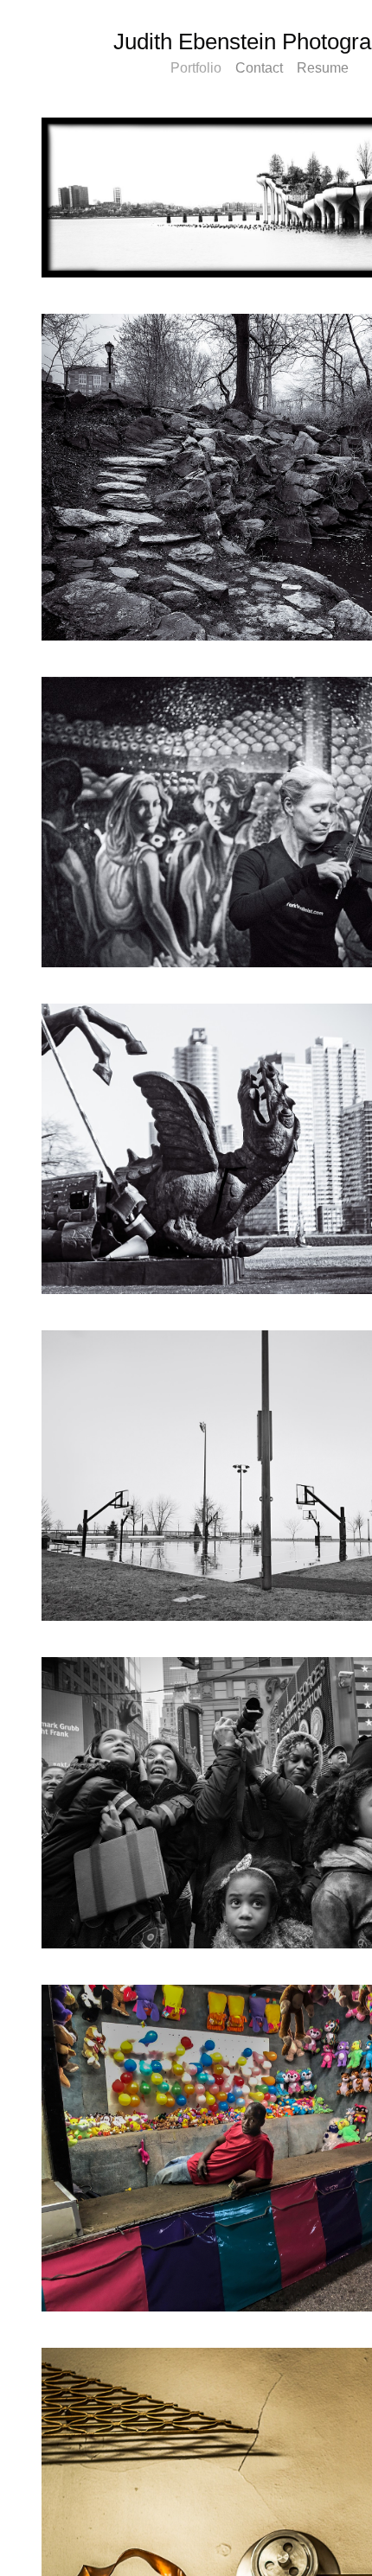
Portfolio (198, 68)
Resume (323, 68)
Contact (261, 68)
